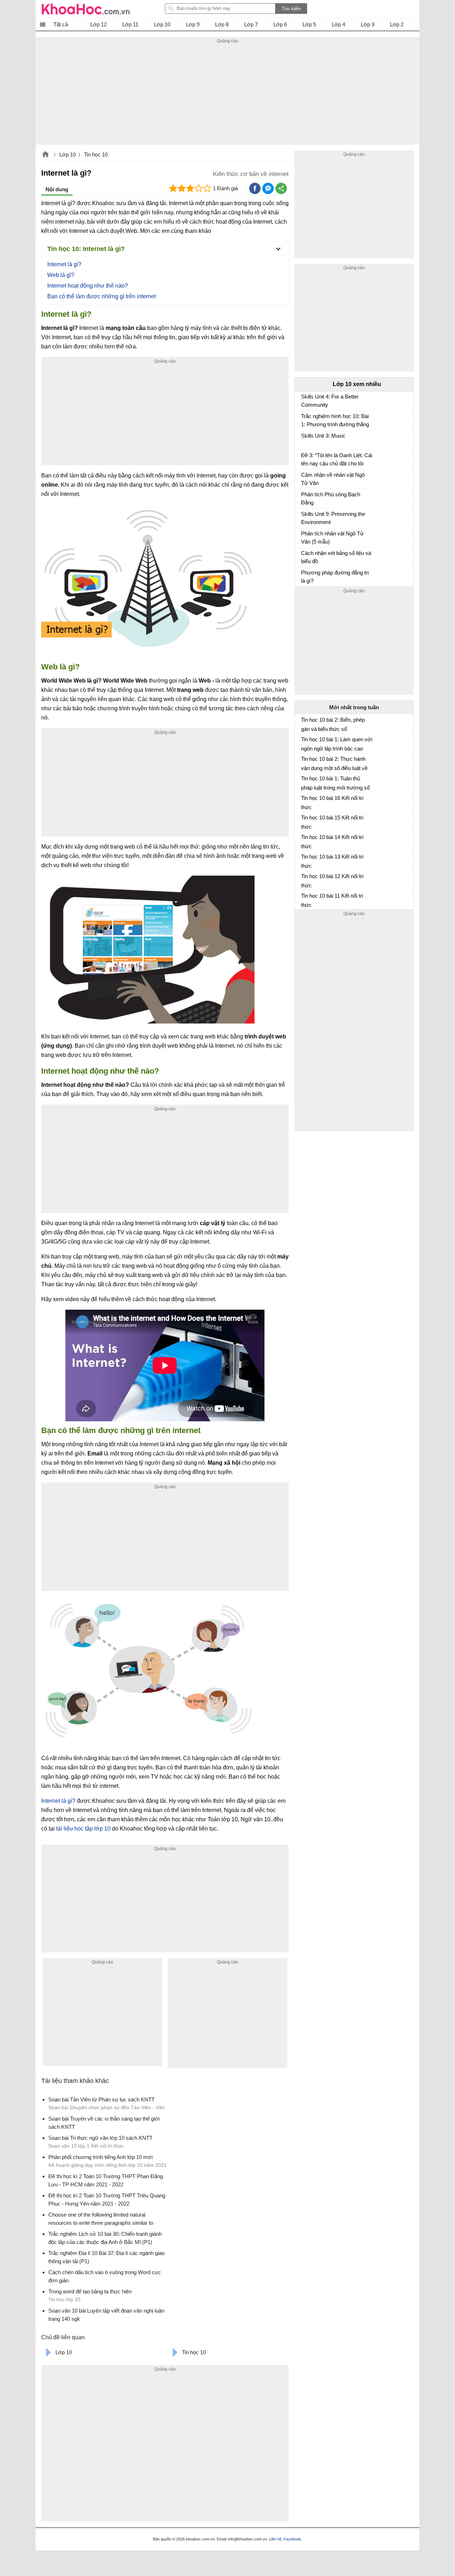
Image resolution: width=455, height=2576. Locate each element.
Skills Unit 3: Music (323, 436)
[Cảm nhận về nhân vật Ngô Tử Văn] (304, 478)
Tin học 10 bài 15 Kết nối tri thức (332, 822)
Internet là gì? (64, 264)
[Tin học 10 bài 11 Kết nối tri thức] (304, 899)
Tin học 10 (96, 154)
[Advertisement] (227, 95)
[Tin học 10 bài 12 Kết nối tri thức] (304, 879)
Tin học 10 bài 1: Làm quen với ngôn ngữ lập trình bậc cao (337, 744)
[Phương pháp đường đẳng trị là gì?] (304, 576)
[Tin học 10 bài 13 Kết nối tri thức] (304, 860)
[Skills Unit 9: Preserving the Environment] (304, 517)
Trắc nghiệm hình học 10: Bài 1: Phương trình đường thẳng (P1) (335, 421)
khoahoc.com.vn (45, 155)
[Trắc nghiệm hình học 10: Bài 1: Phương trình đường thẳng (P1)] (304, 419)
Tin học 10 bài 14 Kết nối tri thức (332, 842)
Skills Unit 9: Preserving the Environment (333, 518)
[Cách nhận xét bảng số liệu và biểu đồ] (304, 556)
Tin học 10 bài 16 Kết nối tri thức (332, 803)
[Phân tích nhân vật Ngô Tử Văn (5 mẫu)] (304, 537)
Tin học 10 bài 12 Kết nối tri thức (332, 881)
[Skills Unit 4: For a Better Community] (304, 400)
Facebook (292, 2539)
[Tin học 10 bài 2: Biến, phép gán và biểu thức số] (304, 723)
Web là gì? (61, 275)
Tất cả (61, 24)
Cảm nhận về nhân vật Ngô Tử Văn (333, 479)
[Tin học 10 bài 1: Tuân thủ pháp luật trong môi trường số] (304, 781)
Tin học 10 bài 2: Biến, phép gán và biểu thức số (333, 724)
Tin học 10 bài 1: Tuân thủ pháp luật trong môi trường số (335, 783)
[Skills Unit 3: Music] (304, 439)
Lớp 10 (68, 154)
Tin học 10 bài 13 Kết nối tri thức (332, 861)
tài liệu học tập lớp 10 (83, 1829)
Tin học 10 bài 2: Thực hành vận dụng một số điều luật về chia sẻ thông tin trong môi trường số (334, 764)
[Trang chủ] (86, 9)
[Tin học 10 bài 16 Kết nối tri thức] (304, 801)
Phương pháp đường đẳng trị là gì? (335, 577)
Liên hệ (275, 2539)
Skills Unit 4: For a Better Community (330, 401)
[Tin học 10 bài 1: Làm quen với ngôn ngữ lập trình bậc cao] (304, 742)
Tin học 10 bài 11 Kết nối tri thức (332, 900)
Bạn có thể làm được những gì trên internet (101, 296)
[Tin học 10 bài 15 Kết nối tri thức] (304, 821)
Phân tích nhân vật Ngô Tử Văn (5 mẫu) (332, 538)
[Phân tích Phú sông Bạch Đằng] (304, 498)
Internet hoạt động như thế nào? (88, 286)
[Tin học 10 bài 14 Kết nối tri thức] (304, 840)
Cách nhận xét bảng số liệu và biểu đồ (336, 557)
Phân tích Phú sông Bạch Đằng (331, 498)
